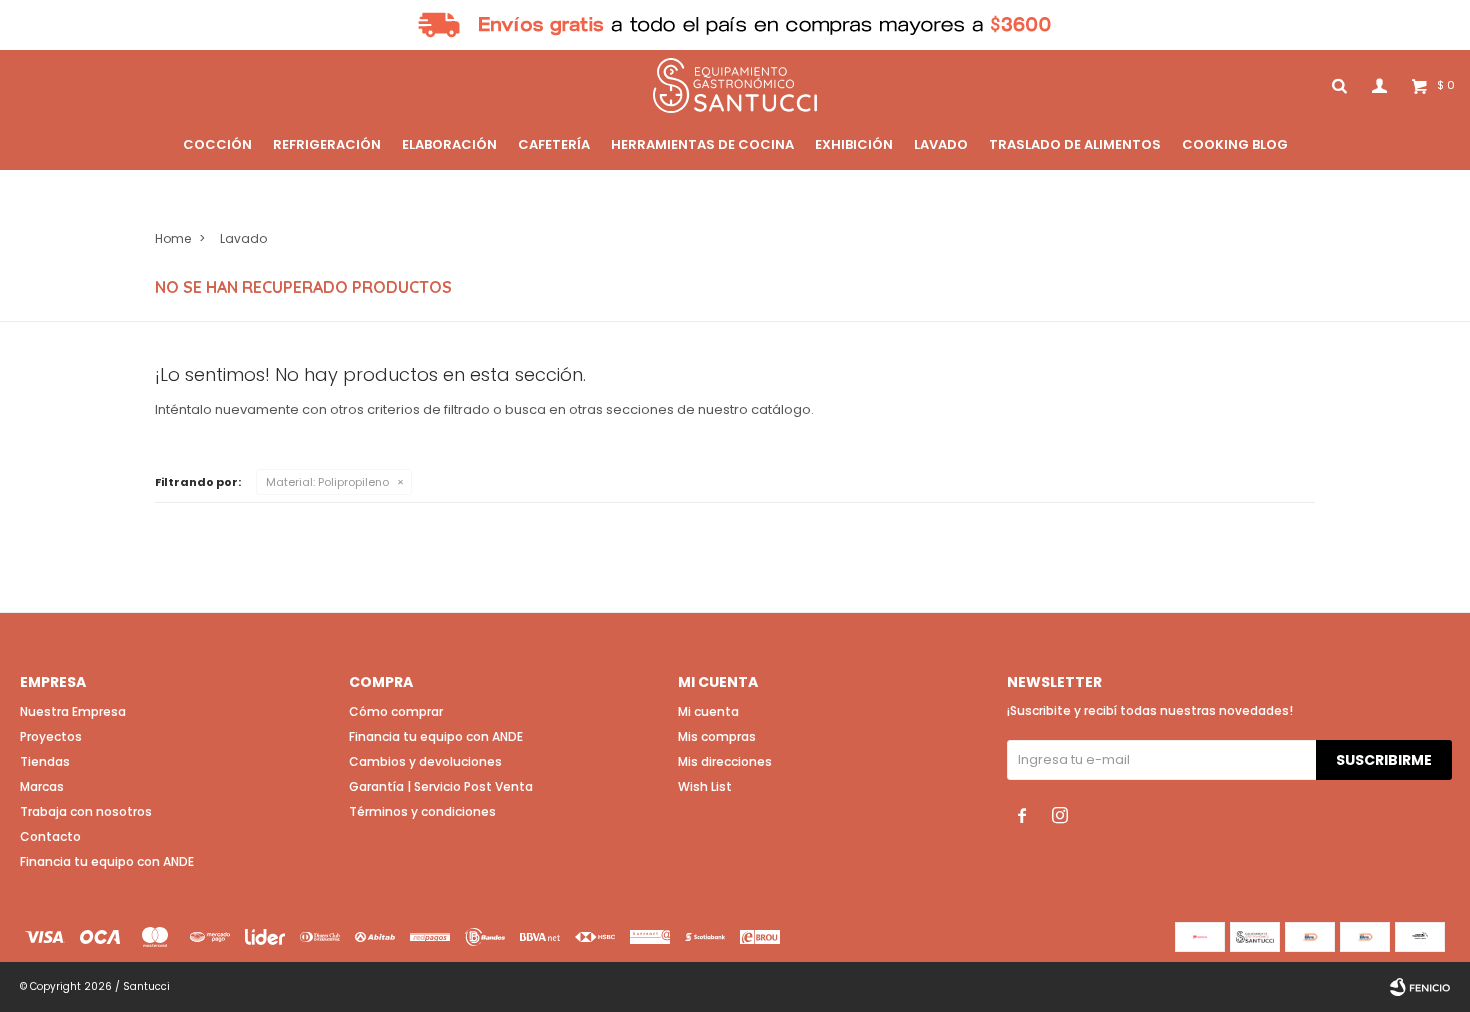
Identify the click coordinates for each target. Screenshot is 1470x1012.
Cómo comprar (396, 711)
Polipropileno (327, 482)
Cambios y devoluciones (425, 761)
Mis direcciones (725, 761)
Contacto (50, 836)
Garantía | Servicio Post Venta (441, 786)
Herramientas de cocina (702, 144)
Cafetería (554, 144)
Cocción (217, 144)
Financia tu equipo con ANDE (107, 861)
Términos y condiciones (422, 811)
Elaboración (449, 144)
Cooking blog (1235, 144)
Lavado (941, 144)
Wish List (705, 786)
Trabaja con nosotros (86, 811)
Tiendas (45, 761)
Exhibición (854, 144)
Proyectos (51, 736)
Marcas (42, 786)
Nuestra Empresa (73, 711)
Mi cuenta (708, 711)
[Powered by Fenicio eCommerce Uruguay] (1420, 987)
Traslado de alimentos (1075, 144)
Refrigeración (327, 144)
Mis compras (717, 736)
